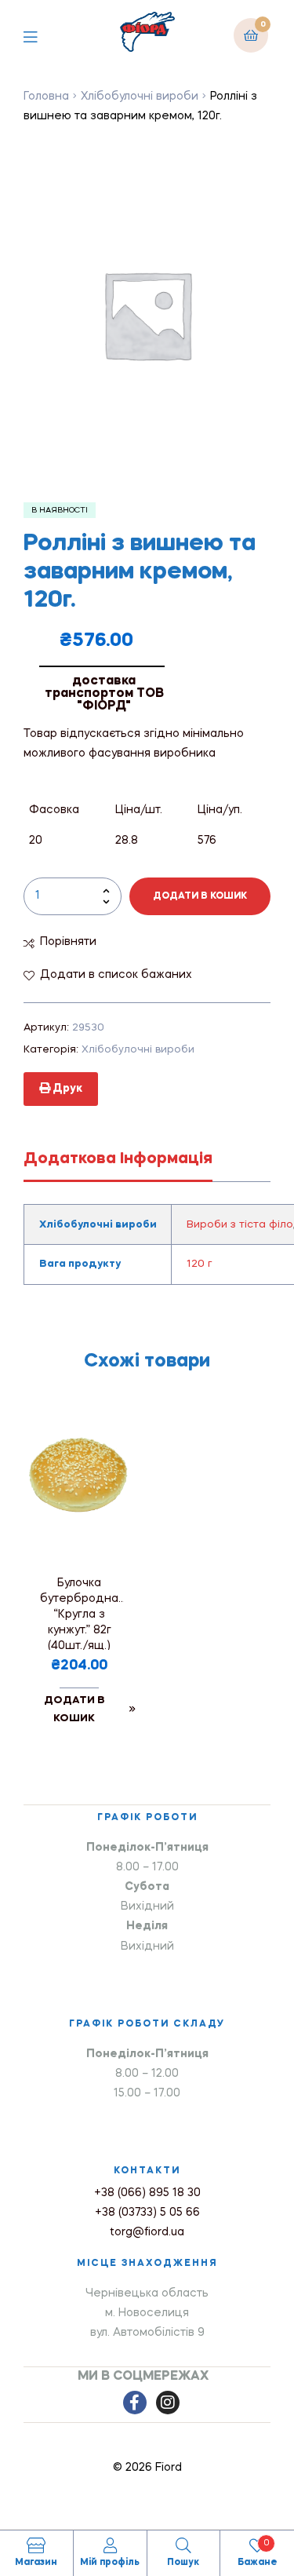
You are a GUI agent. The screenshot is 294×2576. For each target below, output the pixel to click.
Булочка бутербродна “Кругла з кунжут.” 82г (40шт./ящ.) (79, 1614)
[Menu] (42, 35)
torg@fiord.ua (147, 2232)
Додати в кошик (200, 896)
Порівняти (68, 942)
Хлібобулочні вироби (140, 97)
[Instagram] (168, 2403)
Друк (66, 1089)
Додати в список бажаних (116, 975)
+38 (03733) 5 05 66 (147, 2213)
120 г (200, 1264)
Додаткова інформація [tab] (118, 1159)
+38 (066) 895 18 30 (147, 2193)
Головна (46, 97)
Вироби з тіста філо (240, 1225)
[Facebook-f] (135, 2403)
